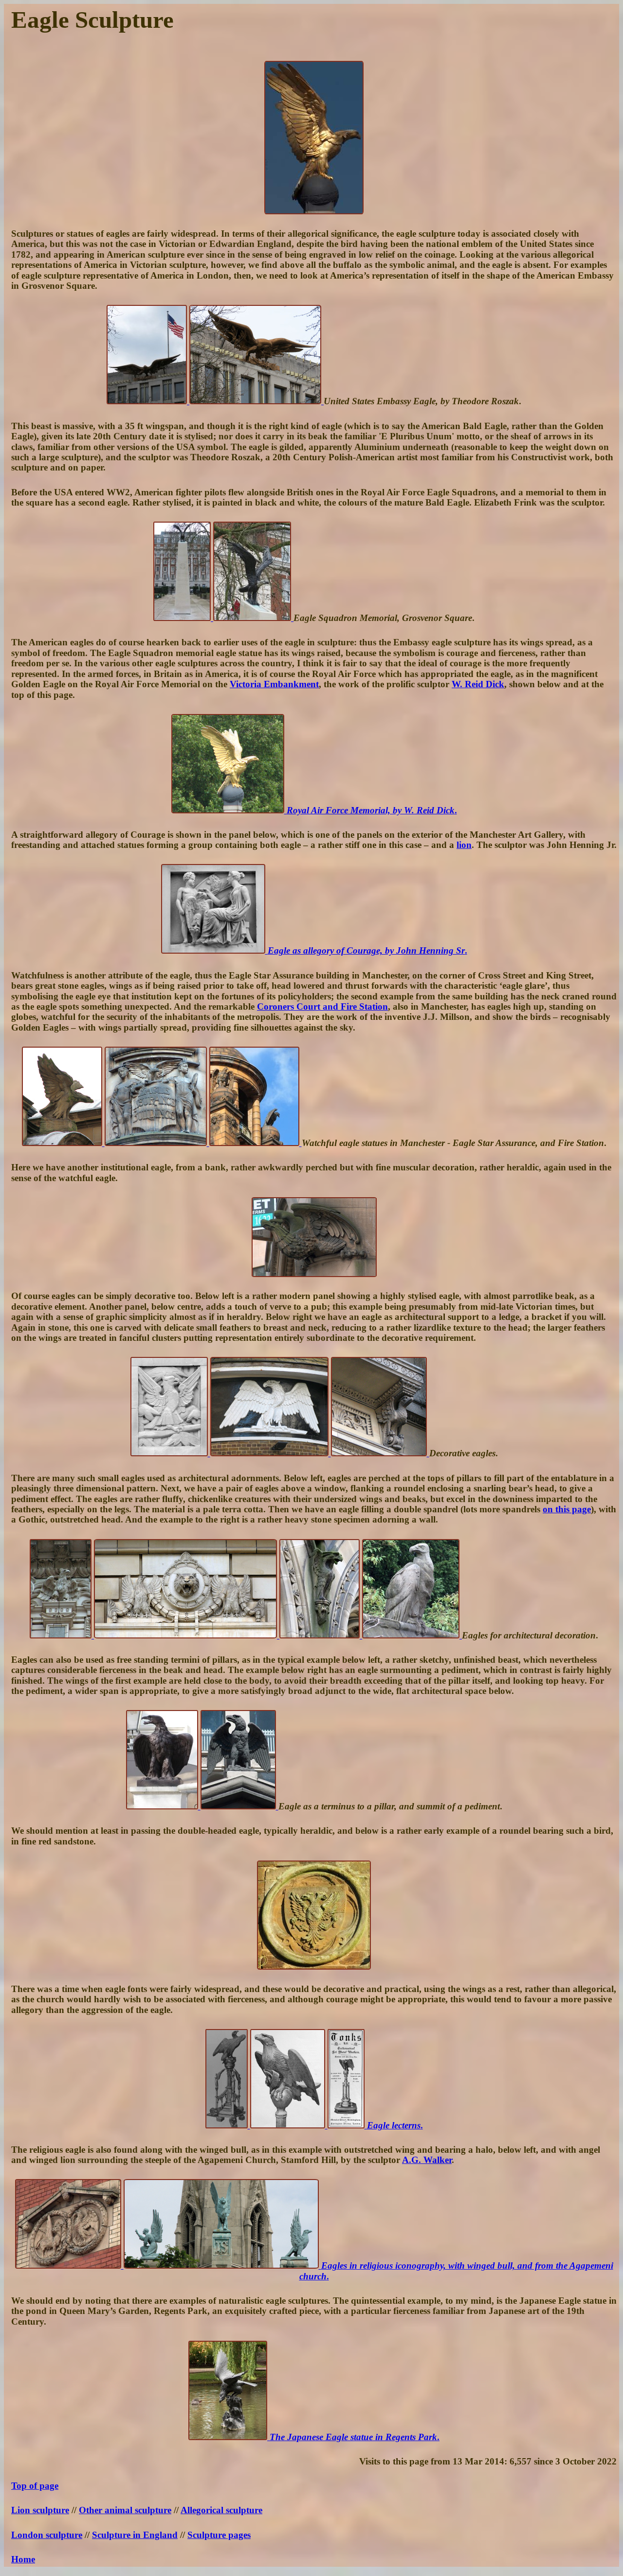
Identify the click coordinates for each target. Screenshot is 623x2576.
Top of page (35, 2486)
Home (23, 2559)
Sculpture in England (135, 2535)
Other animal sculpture (125, 2510)
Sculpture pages (219, 2535)
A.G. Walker (427, 2160)
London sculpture (47, 2535)
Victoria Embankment (274, 684)
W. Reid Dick (478, 684)
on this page (567, 1509)
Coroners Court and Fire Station (322, 1006)
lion (464, 845)
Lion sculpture (40, 2510)
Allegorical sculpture (221, 2510)
